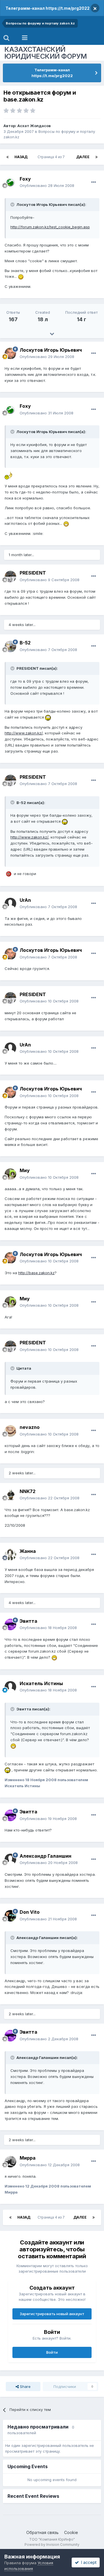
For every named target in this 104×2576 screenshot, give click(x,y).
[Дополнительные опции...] (94, 182)
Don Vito (30, 1912)
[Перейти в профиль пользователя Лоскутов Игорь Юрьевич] (10, 353)
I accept (88, 2562)
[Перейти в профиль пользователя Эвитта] (10, 1624)
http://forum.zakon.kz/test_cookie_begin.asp (50, 227)
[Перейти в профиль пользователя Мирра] (10, 2162)
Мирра (28, 2158)
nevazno (30, 1427)
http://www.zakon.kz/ (24, 733)
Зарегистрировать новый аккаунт (52, 2314)
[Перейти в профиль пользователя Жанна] (10, 1555)
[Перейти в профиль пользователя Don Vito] (10, 1916)
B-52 (25, 643)
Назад (21, 157)
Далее (83, 157)
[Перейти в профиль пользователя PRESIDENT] (10, 577)
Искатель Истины (41, 1683)
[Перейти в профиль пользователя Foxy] (10, 182)
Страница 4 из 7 (52, 157)
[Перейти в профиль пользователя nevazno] (10, 1431)
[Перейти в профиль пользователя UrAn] (10, 904)
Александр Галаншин (45, 1856)
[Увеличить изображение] (21, 276)
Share (25, 2386)
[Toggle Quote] (13, 204)
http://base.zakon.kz (36, 1273)
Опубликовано (47, 185)
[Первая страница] (8, 157)
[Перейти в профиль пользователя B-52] (10, 646)
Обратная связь (42, 2532)
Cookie (71, 2532)
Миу (25, 1170)
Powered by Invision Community (52, 2545)
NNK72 (28, 1491)
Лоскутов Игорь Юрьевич (51, 350)
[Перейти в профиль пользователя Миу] (10, 1174)
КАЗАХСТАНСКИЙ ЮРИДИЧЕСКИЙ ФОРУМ (46, 53)
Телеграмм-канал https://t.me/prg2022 (48, 8)
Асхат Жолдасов (34, 126)
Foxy (25, 179)
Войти (52, 2352)
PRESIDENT (33, 573)
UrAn (25, 900)
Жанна (28, 1551)
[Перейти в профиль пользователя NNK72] (10, 1495)
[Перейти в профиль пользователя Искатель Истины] (10, 1687)
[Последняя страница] (96, 157)
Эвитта (28, 1621)
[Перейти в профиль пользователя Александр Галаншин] (10, 1859)
